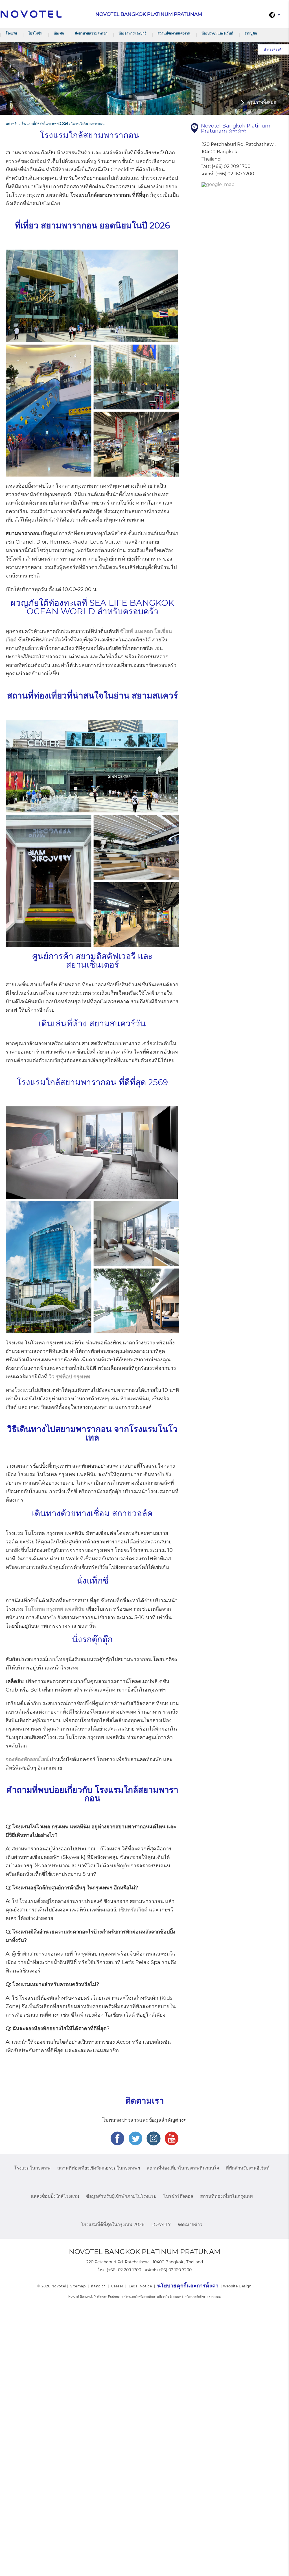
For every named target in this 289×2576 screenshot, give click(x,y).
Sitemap (78, 2286)
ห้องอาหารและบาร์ (132, 33)
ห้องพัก (59, 33)
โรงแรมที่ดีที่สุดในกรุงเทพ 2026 (113, 2224)
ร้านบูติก (251, 33)
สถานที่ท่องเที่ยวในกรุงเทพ (226, 2196)
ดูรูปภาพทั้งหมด (262, 102)
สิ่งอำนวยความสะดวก (91, 33)
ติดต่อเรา (98, 2286)
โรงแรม (11, 33)
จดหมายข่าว (190, 2224)
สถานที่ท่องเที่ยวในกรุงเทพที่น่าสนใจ (183, 2168)
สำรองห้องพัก (274, 49)
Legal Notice (140, 2286)
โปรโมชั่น (35, 33)
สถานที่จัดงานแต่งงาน (174, 33)
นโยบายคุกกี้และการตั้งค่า (188, 2286)
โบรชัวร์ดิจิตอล (178, 2196)
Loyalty (161, 2224)
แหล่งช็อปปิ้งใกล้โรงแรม (55, 2196)
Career (117, 2286)
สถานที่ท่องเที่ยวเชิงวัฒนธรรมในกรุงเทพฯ (99, 2168)
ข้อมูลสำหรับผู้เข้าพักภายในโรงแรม (121, 2196)
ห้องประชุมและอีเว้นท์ (217, 33)
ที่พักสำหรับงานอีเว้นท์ (248, 2168)
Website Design (237, 2286)
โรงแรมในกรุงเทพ (32, 2168)
